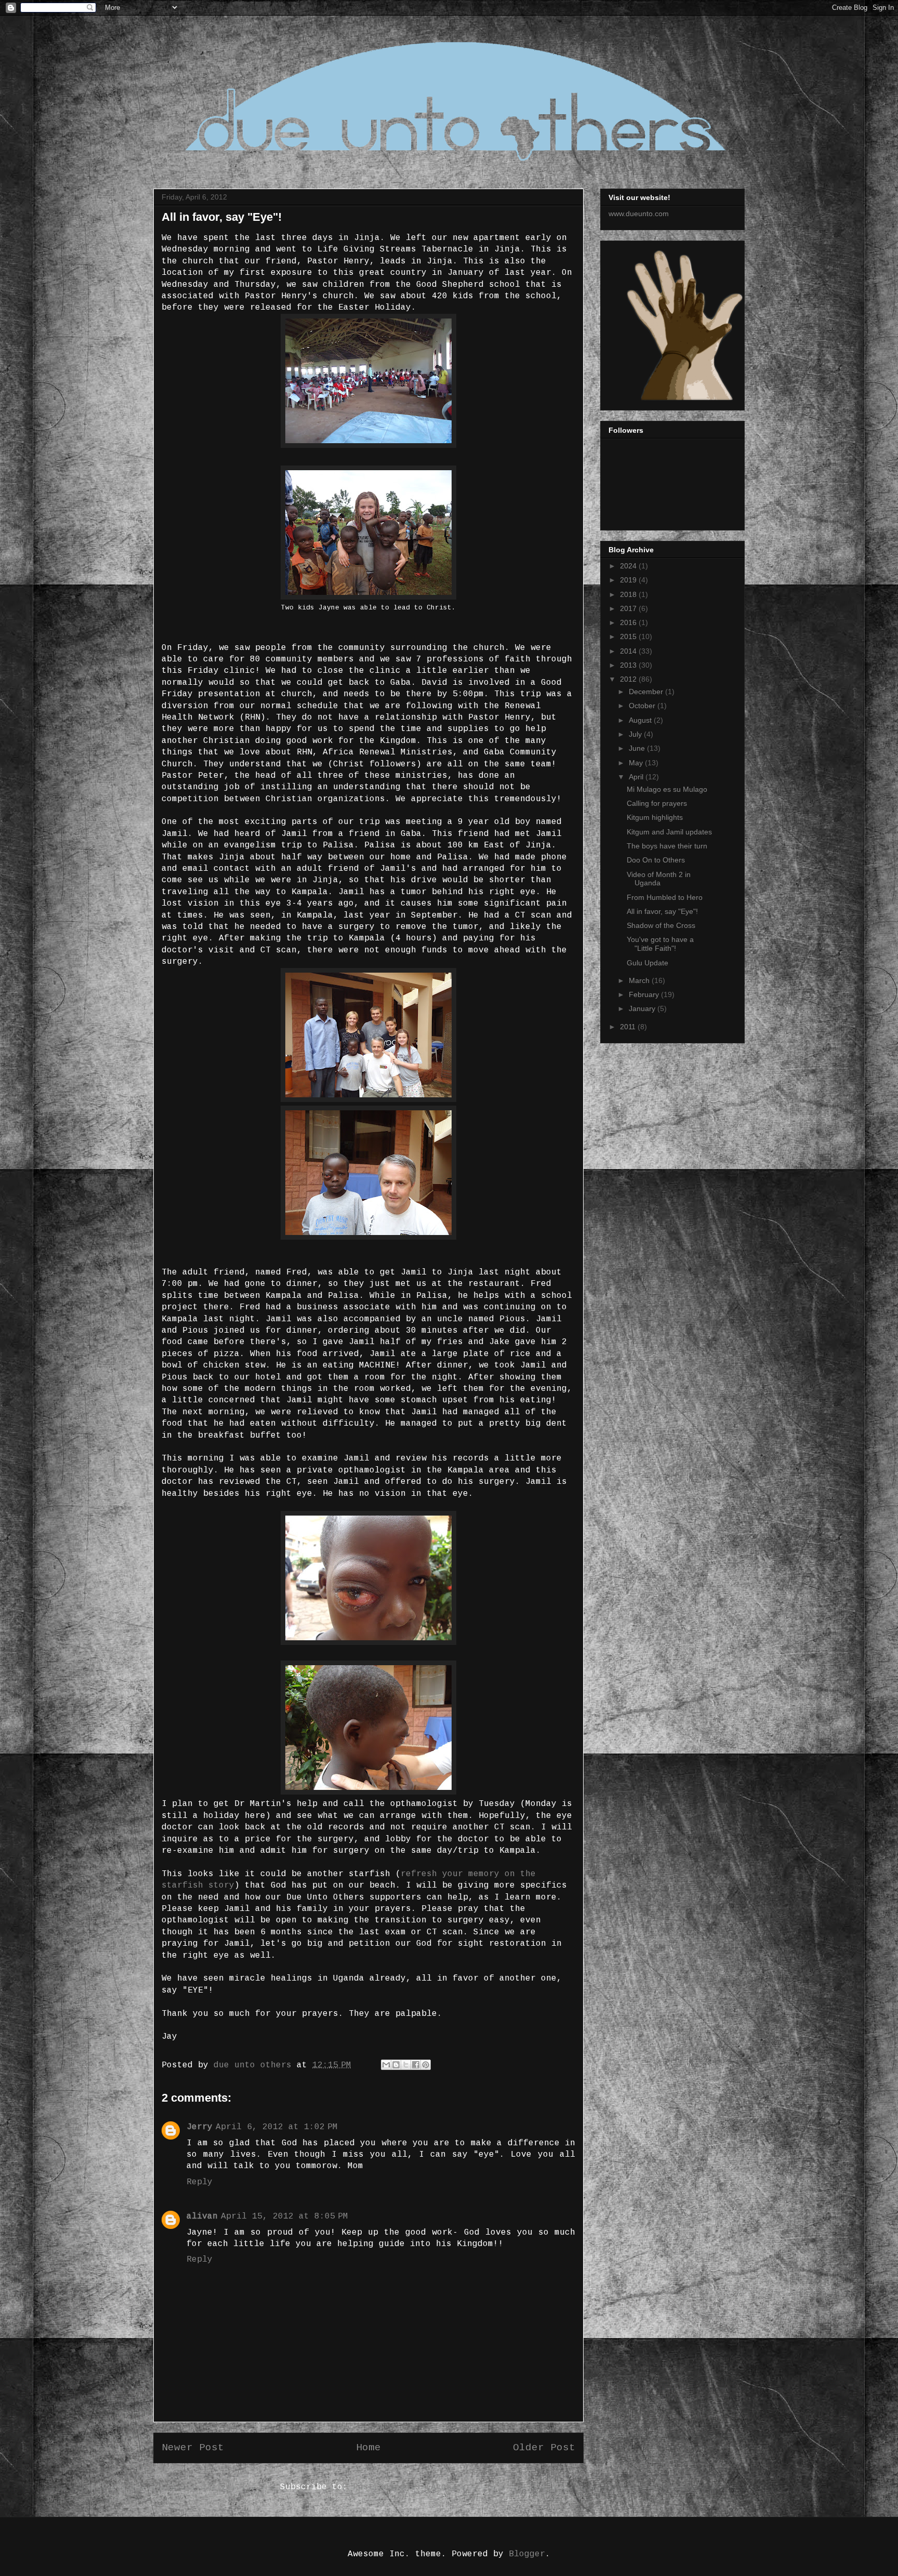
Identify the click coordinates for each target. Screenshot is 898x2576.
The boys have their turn (667, 846)
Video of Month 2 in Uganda (659, 879)
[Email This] (386, 2065)
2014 (629, 651)
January (643, 1008)
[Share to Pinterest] (426, 2065)
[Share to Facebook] (416, 2065)
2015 (629, 636)
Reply (200, 2182)
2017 (629, 608)
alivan (202, 2216)
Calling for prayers (657, 803)
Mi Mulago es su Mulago (667, 789)
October (643, 706)
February (645, 994)
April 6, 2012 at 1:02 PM (277, 2127)
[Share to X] (406, 2065)
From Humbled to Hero (665, 897)
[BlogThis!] (396, 2065)
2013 (629, 665)
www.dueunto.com (639, 214)
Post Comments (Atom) (405, 2487)
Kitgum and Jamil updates (669, 832)
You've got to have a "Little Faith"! (660, 944)
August (641, 720)
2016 (629, 622)
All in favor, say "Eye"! (662, 911)
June (638, 748)
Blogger (527, 2554)
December (647, 692)
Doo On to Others (656, 860)
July (636, 734)
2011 (629, 1027)
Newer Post (193, 2448)
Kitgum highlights (655, 817)
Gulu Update (648, 963)
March (640, 980)
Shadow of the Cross (661, 925)
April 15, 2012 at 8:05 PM (285, 2216)
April (637, 777)
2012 (629, 679)
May (637, 763)
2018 (629, 594)
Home (368, 2448)
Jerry (200, 2127)
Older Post (544, 2448)
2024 (629, 566)
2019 (629, 580)
